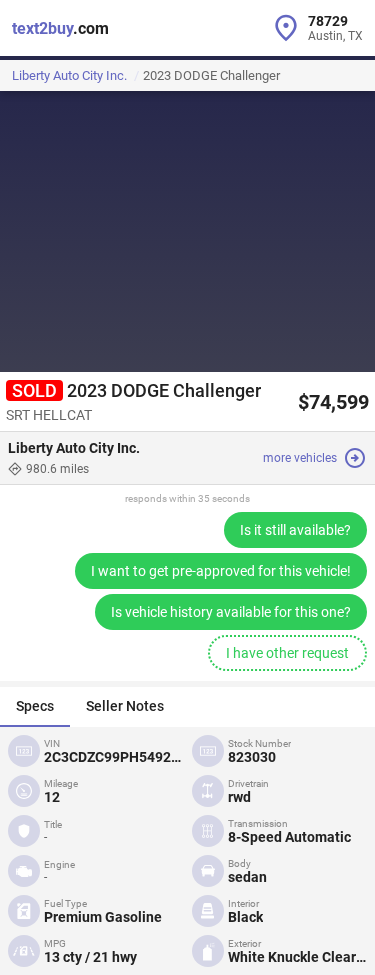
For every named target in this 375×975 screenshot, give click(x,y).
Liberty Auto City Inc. (69, 75)
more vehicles (300, 458)
